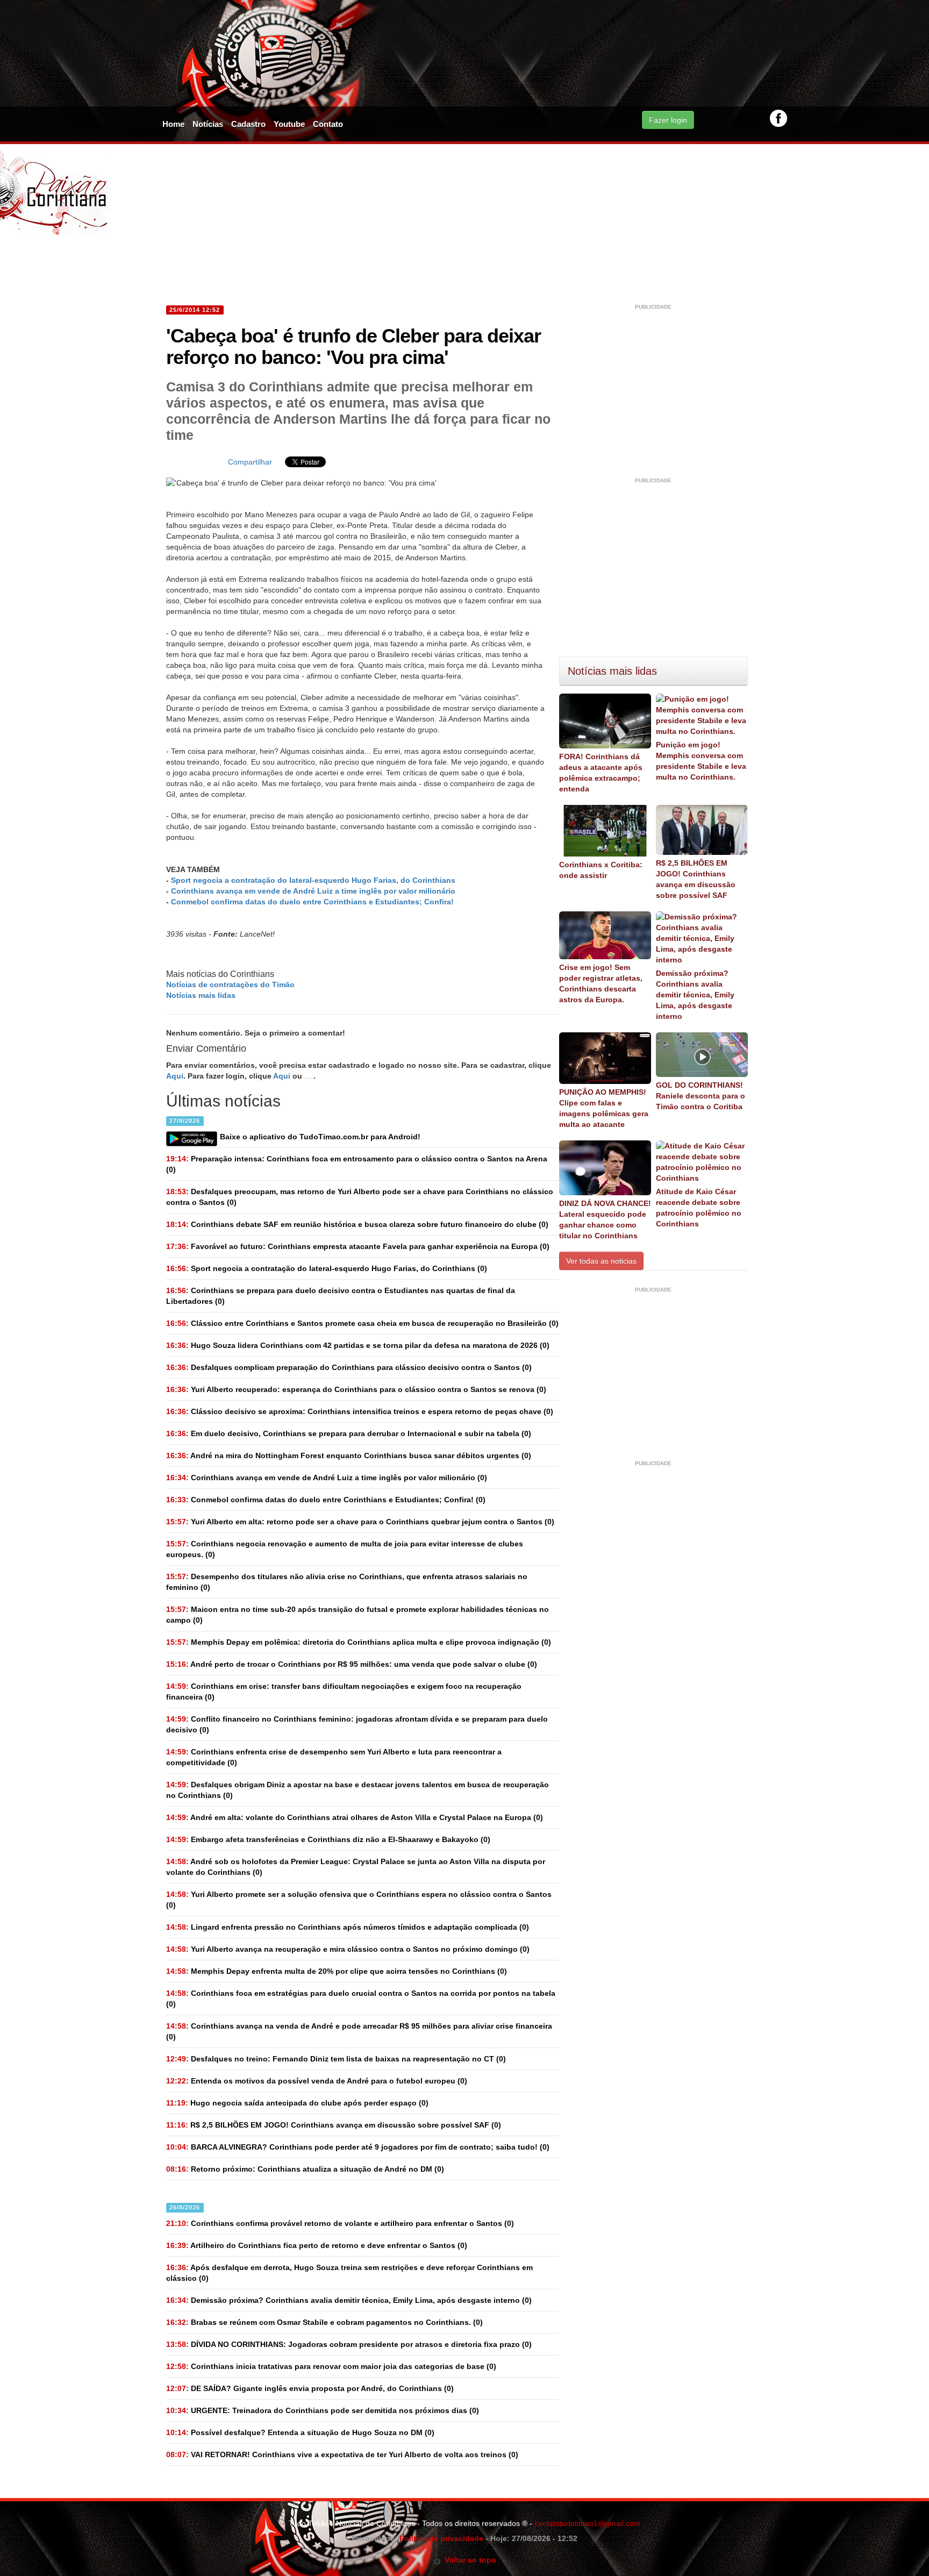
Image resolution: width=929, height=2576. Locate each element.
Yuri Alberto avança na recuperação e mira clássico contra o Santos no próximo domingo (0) (348, 1949)
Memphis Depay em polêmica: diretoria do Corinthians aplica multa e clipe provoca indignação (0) (359, 1642)
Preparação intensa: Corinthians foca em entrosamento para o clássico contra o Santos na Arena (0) (357, 1164)
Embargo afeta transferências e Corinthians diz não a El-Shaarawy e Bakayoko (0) (328, 1839)
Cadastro (248, 124)
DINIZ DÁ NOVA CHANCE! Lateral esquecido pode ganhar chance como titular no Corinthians (605, 1219)
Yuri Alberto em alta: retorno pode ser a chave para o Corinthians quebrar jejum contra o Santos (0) (360, 1522)
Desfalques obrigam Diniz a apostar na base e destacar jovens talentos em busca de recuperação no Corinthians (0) (358, 1790)
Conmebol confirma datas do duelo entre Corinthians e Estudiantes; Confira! (312, 902)
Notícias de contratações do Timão (230, 984)
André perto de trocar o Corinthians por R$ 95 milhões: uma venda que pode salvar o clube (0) (352, 1664)
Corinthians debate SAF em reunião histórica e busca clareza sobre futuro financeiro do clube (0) (357, 1224)
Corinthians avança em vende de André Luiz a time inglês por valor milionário (313, 891)
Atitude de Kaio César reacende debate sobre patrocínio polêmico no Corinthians (699, 1208)
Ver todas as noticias (601, 1261)
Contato (328, 124)
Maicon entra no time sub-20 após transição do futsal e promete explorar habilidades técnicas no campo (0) (358, 1615)
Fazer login (668, 120)
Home (173, 124)
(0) (327, 1268)
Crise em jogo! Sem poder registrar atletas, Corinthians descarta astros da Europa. (601, 983)
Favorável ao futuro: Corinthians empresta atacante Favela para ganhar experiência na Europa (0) (358, 1246)
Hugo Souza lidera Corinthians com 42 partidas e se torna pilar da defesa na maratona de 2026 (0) (358, 1345)
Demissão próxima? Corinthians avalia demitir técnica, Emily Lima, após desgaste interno (695, 995)
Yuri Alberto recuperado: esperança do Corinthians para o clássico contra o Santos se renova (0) (356, 1389)
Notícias (208, 124)
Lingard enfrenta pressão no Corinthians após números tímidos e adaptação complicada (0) (348, 1927)
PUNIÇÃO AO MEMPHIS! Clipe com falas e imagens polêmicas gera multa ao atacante (604, 1108)
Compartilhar (250, 462)
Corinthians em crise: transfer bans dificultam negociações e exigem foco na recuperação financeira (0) (344, 1692)
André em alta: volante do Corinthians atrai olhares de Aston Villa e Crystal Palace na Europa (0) (355, 1817)
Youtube (289, 124)
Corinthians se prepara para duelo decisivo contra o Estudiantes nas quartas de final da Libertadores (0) (341, 1296)
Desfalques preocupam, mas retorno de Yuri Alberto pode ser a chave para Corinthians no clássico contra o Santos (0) (360, 1197)
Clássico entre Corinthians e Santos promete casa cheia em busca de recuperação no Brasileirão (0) (362, 1323)
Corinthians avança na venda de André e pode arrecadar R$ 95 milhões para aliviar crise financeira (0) (359, 2031)
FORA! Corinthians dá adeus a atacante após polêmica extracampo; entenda (601, 773)
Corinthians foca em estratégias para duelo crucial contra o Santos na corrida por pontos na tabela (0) (361, 1999)
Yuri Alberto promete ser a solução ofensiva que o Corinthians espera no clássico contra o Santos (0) (359, 1900)
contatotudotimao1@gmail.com (587, 2523)
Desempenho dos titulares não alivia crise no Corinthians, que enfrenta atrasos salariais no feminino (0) (347, 1582)
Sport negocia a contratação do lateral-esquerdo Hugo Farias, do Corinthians (313, 880)
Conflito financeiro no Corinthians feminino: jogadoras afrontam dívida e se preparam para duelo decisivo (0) (357, 1724)
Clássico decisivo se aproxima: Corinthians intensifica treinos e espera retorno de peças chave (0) (360, 1411)
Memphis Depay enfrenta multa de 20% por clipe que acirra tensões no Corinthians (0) (337, 1971)
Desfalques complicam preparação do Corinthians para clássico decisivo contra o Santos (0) (349, 1367)
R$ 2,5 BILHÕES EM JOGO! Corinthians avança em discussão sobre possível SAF (696, 879)
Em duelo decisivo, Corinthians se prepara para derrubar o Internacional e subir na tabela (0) (349, 1433)
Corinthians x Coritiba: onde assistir (601, 870)
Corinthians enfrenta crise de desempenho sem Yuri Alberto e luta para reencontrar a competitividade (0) (334, 1757)
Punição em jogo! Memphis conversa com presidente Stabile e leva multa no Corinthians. (701, 761)
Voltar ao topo (469, 2560)
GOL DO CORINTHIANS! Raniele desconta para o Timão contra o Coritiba (701, 1096)
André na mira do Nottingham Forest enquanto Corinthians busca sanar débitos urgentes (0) (349, 1455)
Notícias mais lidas (201, 995)
